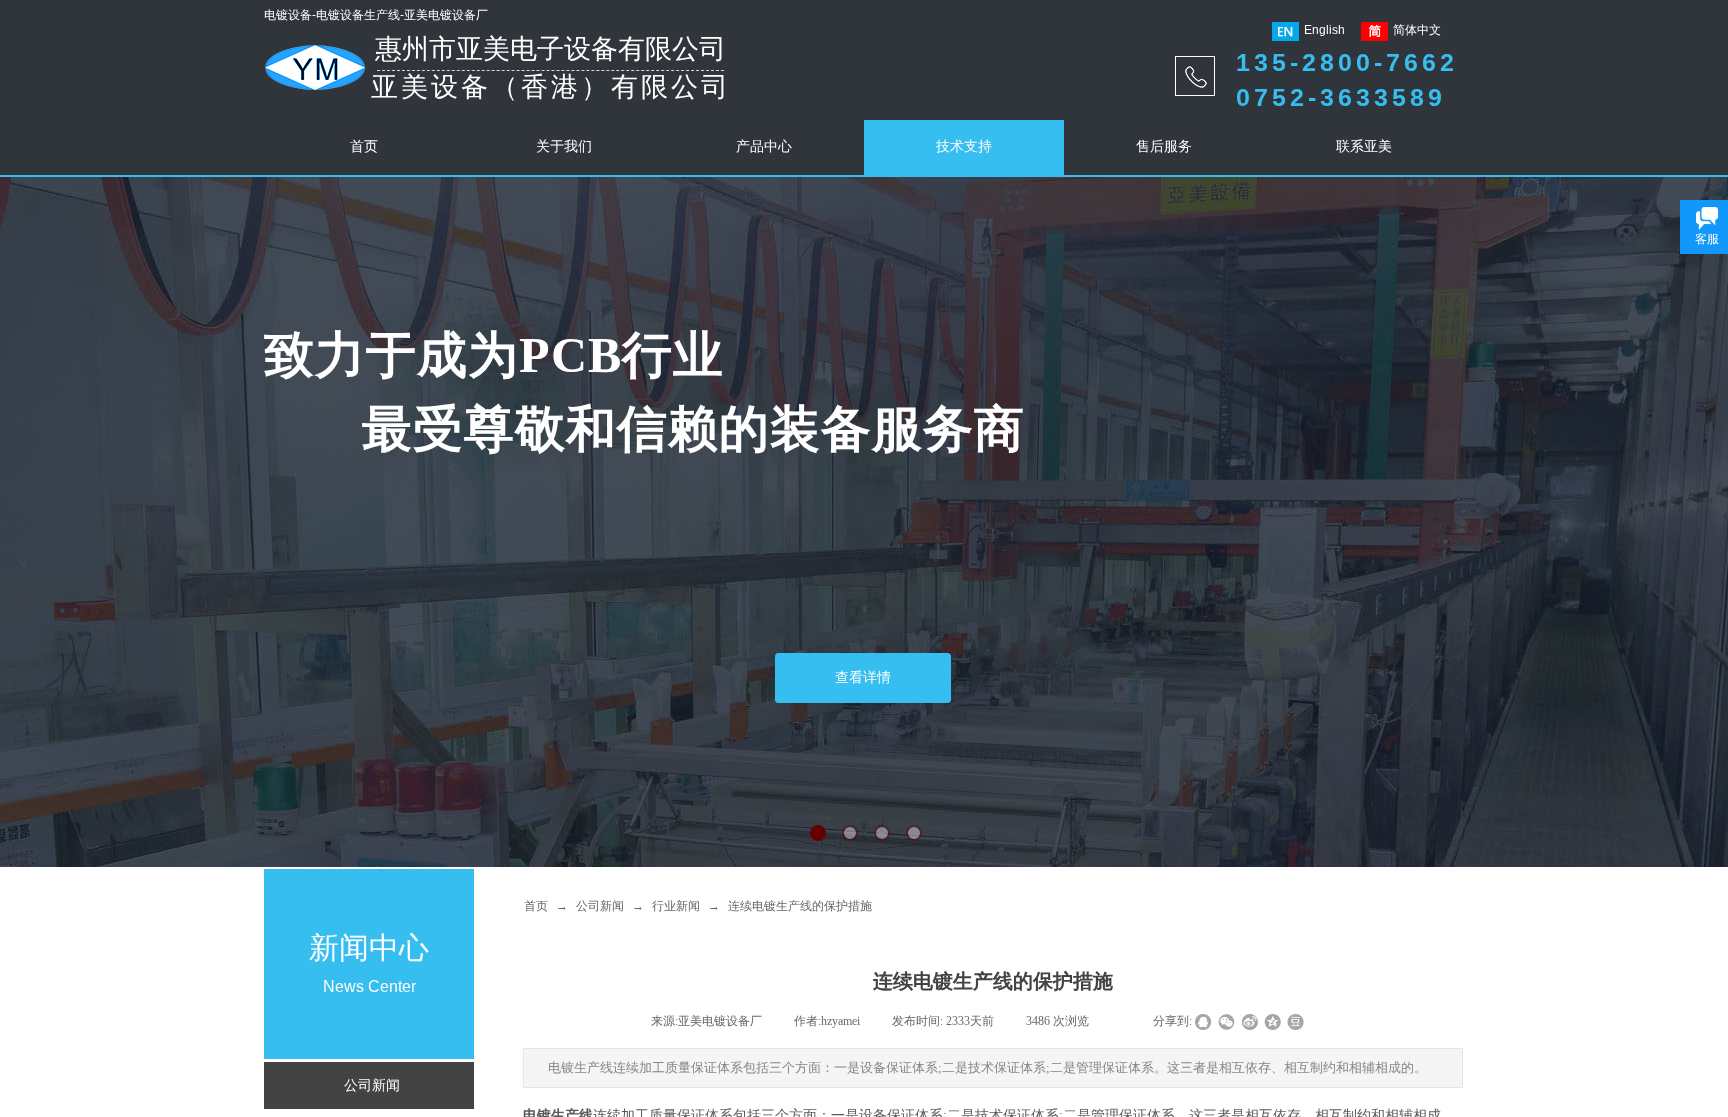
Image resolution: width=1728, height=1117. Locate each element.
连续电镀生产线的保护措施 (800, 906)
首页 (536, 906)
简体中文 (1417, 30)
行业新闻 (676, 906)
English (1324, 30)
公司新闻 (600, 906)
